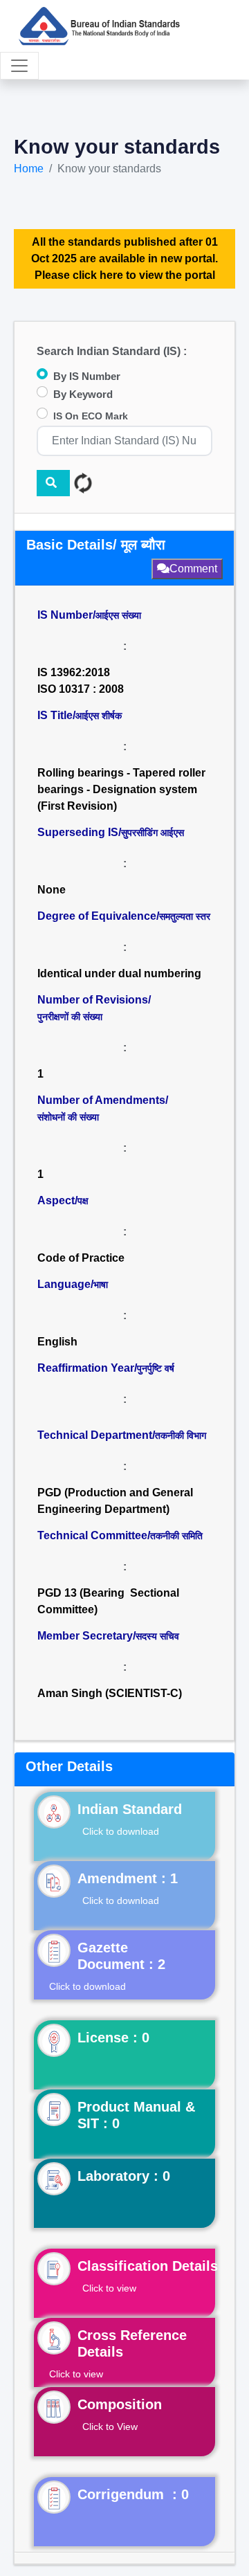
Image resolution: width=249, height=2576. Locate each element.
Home (29, 169)
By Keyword (83, 394)
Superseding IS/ (111, 832)
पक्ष (83, 1201)
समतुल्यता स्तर (185, 916)
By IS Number (87, 376)
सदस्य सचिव (157, 1636)
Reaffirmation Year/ (106, 1368)
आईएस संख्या (118, 615)
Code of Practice (81, 1258)
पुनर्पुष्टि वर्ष (156, 1368)
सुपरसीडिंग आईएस (153, 833)
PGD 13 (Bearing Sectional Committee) (108, 1601)
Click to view (109, 2288)
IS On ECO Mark (91, 416)
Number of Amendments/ (103, 1108)
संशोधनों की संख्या (68, 1117)
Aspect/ (63, 1200)
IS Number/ (89, 615)
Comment (193, 569)
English (57, 1342)
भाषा (101, 1285)
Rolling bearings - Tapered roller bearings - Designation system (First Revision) (121, 789)
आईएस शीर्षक (99, 716)
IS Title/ (80, 715)
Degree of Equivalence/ (124, 916)
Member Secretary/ (108, 1636)
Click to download (121, 1831)
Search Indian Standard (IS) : (112, 351)
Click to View (110, 2427)
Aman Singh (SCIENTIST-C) (110, 1693)
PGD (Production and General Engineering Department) (115, 1501)
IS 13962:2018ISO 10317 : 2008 (81, 681)
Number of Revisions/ (94, 1008)
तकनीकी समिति (176, 1536)
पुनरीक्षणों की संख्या (70, 1017)
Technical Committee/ (120, 1535)
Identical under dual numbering (119, 973)
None (52, 890)
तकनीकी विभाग (181, 1435)
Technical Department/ (122, 1435)
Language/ (73, 1284)
